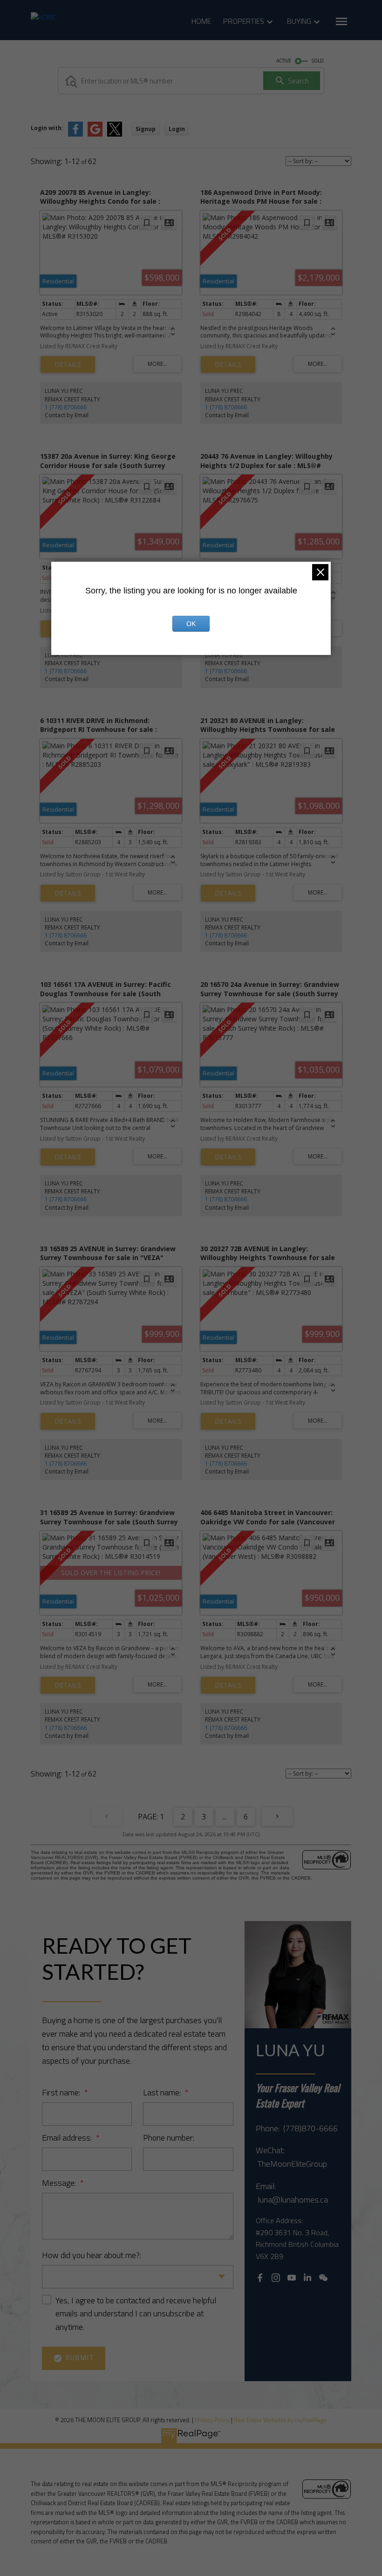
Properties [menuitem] (244, 21)
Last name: (163, 2092)
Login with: (47, 128)
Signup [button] (146, 129)
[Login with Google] (95, 134)
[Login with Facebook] (75, 134)
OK (191, 624)
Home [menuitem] (201, 21)
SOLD (318, 61)
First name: (62, 2092)
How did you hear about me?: (92, 2255)
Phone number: (169, 2138)
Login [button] (177, 129)
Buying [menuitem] (299, 21)
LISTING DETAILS (68, 365)
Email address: (68, 2138)
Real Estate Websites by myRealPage (280, 2420)
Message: (60, 2183)
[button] (260, 2278)
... (225, 1817)
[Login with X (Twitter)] (115, 134)
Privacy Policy (212, 2420)
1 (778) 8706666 (66, 407)
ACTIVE (284, 61)
